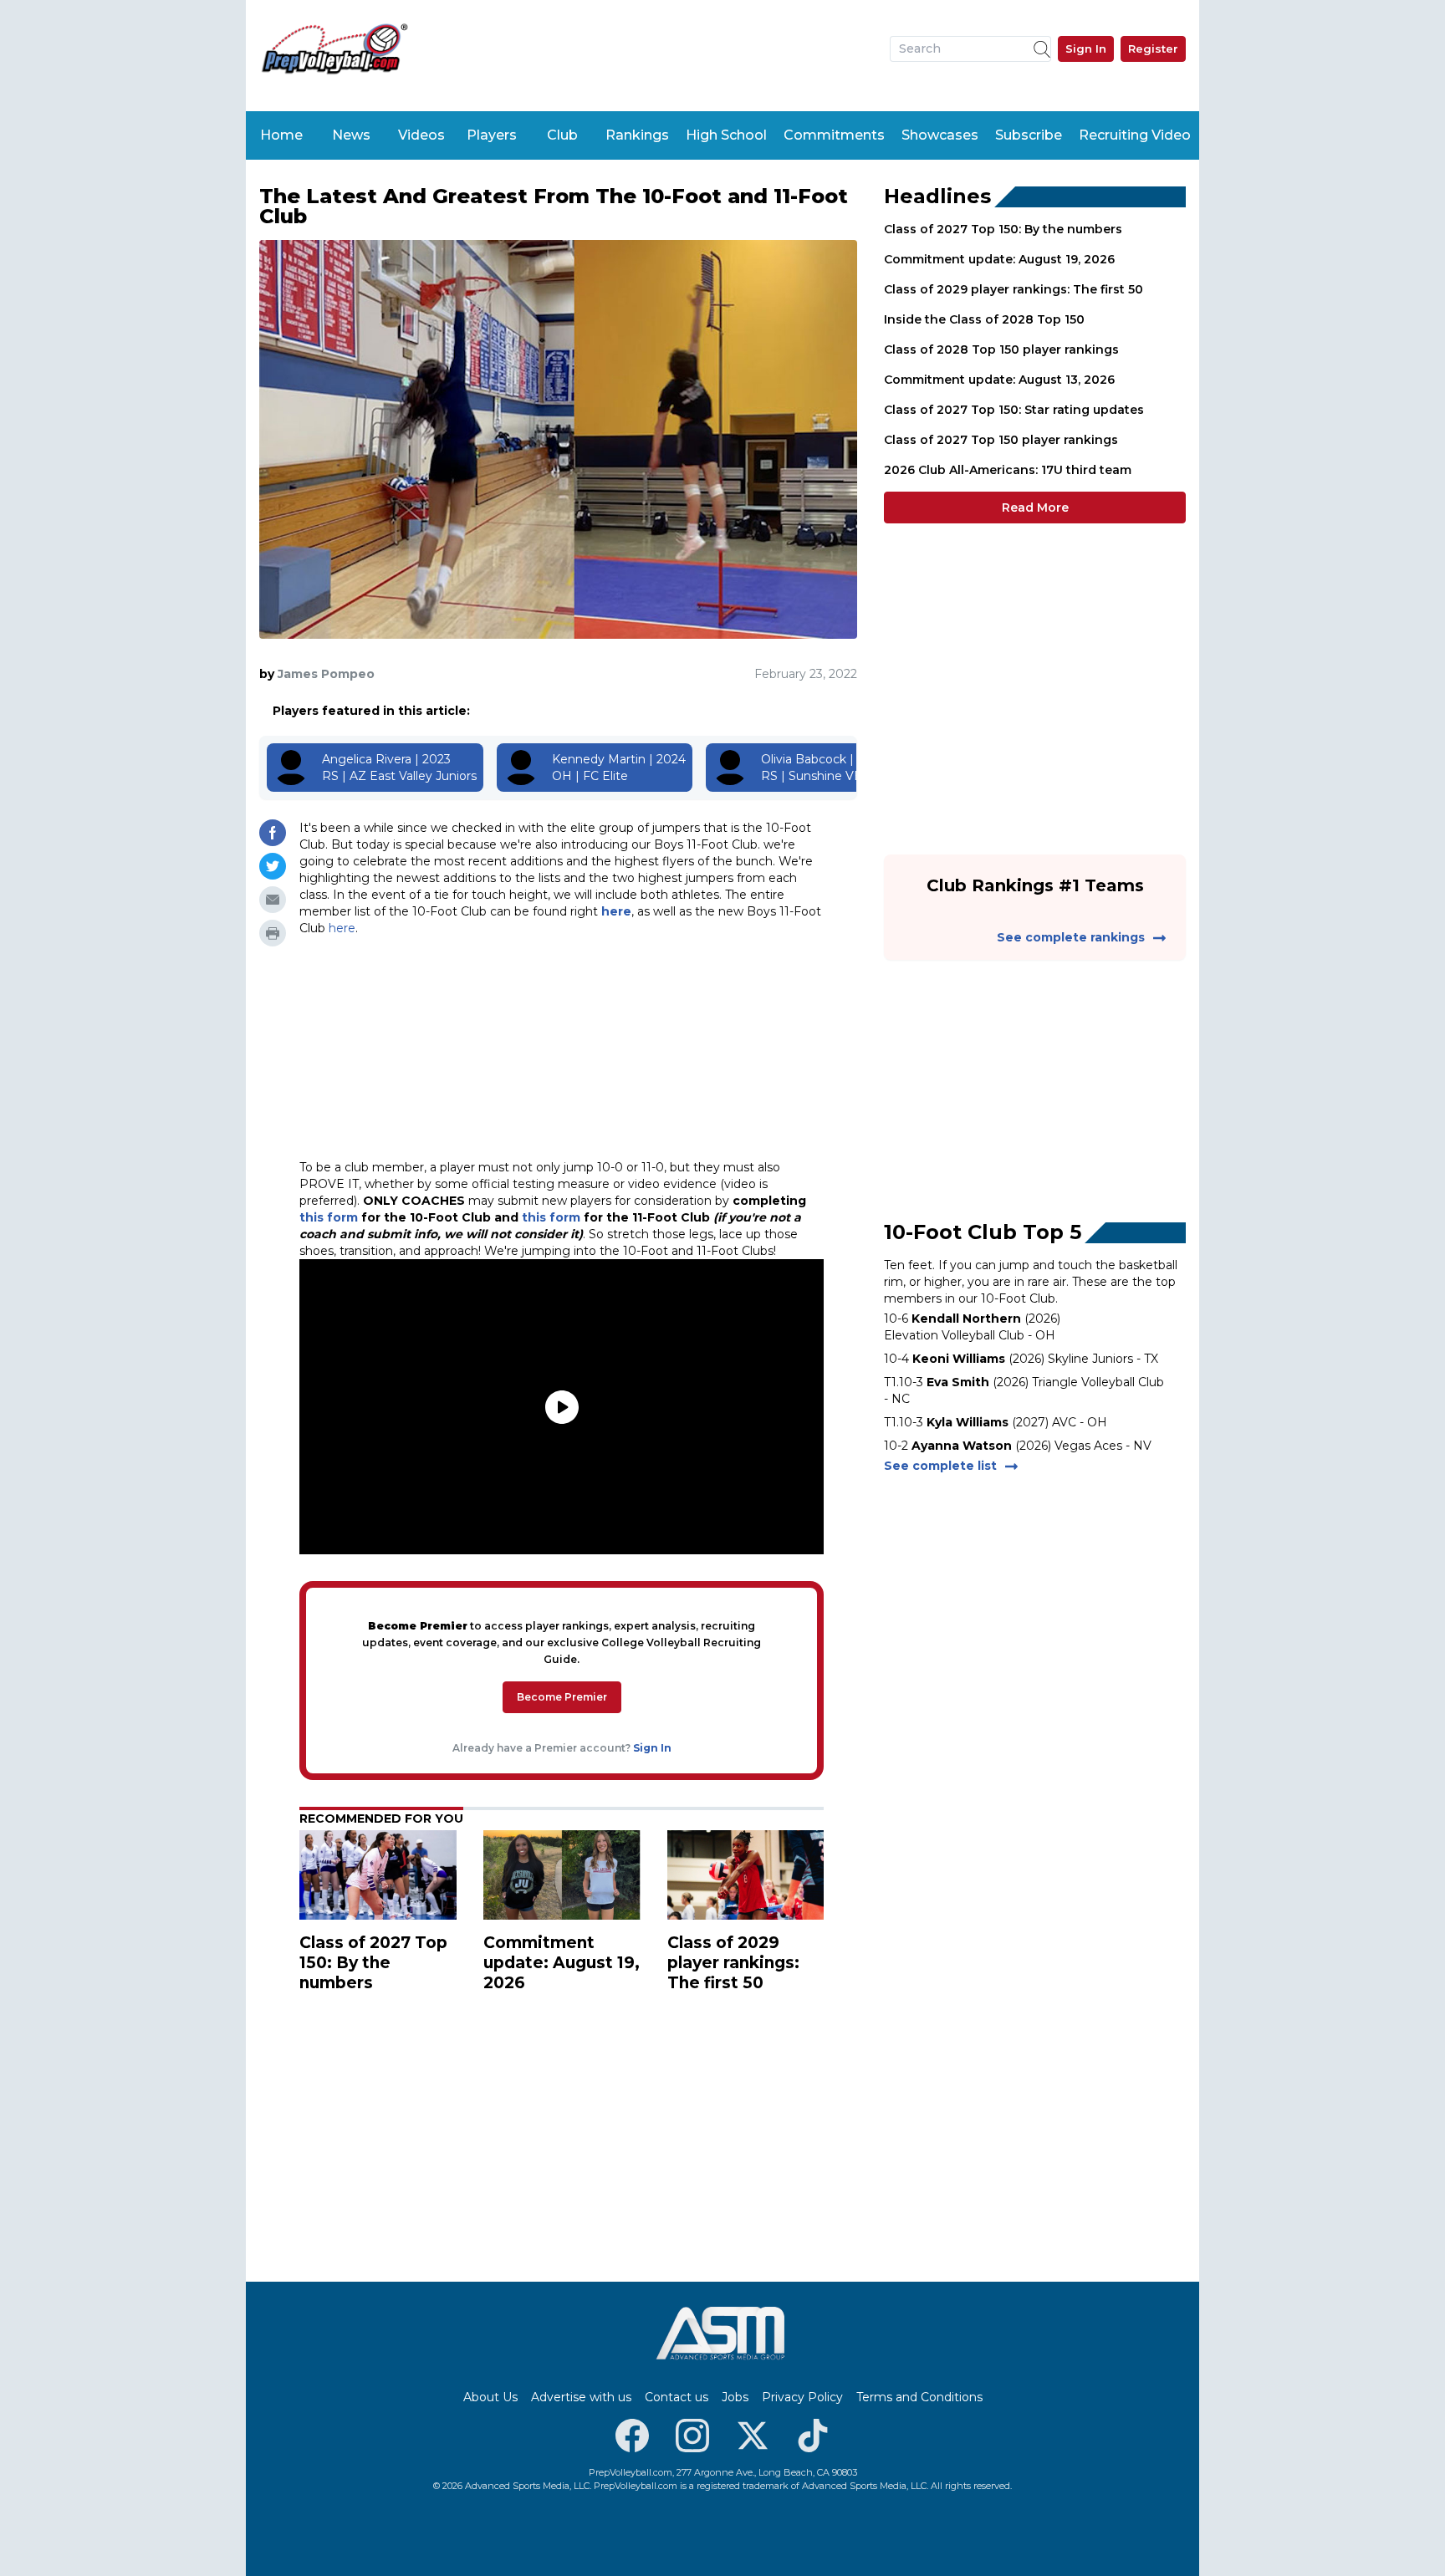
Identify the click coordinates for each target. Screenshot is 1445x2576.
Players (492, 135)
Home (281, 135)
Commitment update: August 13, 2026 (999, 380)
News (351, 135)
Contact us (677, 2397)
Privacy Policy (802, 2397)
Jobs (735, 2397)
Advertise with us (581, 2397)
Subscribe (1029, 135)
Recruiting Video (1135, 135)
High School (726, 135)
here (616, 911)
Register (1153, 48)
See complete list (940, 1466)
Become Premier (562, 1697)
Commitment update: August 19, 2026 (999, 259)
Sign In (1086, 48)
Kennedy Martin (599, 759)
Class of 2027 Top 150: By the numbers (1003, 229)
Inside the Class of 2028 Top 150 (984, 319)
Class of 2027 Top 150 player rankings (1001, 440)
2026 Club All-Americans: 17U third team (1008, 470)
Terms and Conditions (919, 2397)
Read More (1035, 508)
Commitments (834, 135)
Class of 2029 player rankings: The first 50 (1014, 289)
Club (562, 135)
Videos (421, 135)
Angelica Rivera (367, 759)
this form (329, 1217)
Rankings (637, 135)
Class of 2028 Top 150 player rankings (1001, 349)
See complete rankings (1071, 937)
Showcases (940, 135)
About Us (490, 2397)
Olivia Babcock (804, 759)
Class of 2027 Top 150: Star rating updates (1014, 410)
